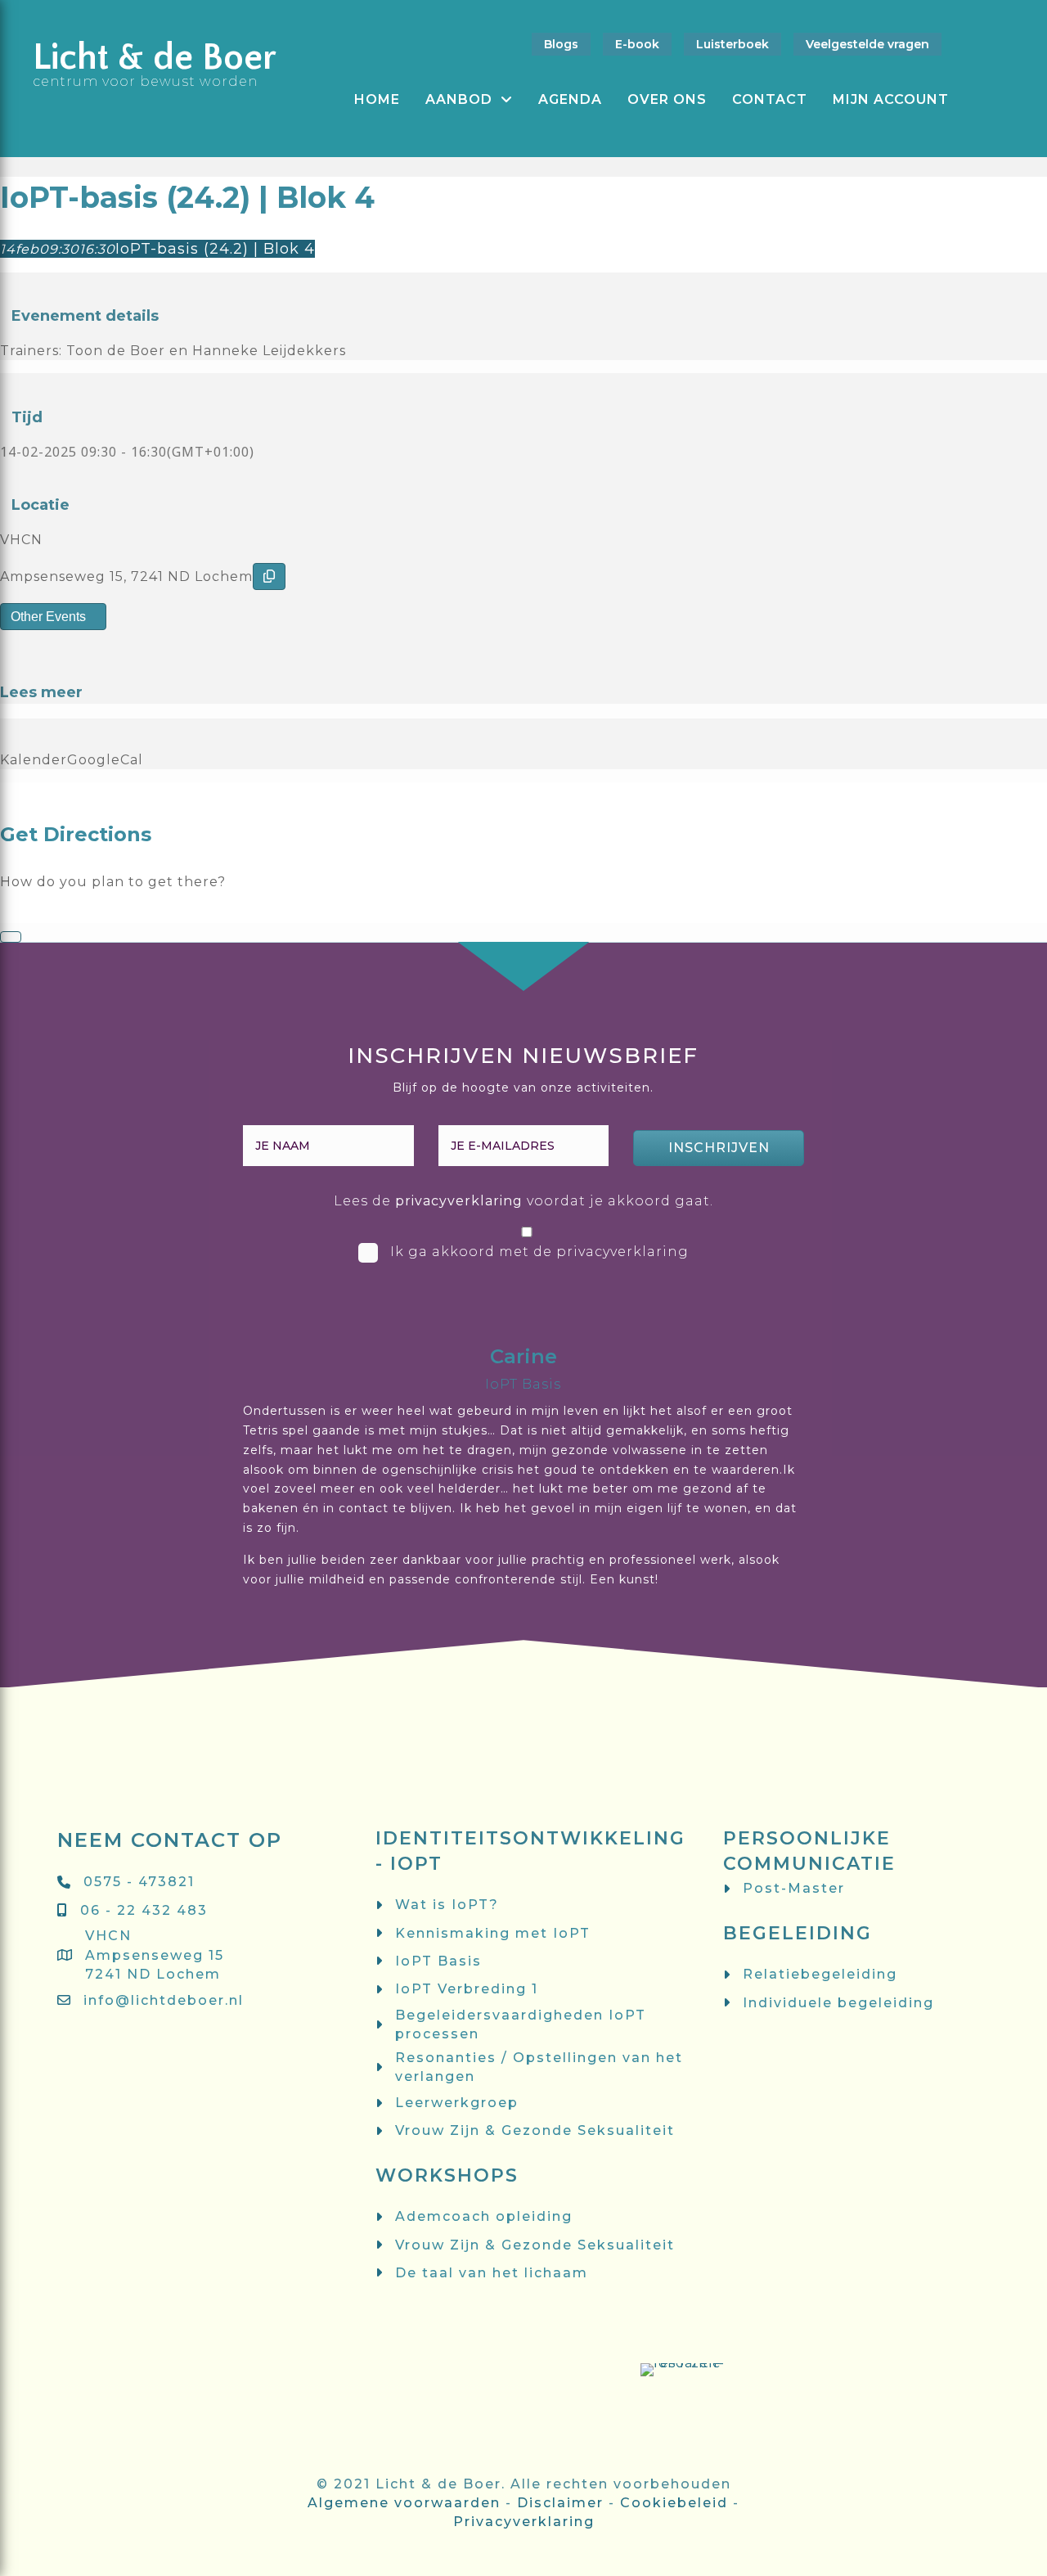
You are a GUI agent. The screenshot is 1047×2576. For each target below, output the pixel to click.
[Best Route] (5, 913)
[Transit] (35, 913)
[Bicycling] (64, 913)
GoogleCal (105, 760)
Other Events (48, 617)
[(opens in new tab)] (366, 2441)
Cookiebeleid (674, 2503)
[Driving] (20, 913)
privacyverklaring (459, 1201)
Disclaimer (560, 2503)
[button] (719, 1148)
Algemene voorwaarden (404, 2503)
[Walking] (49, 913)
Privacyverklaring (524, 2522)
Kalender (34, 760)
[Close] (11, 937)
